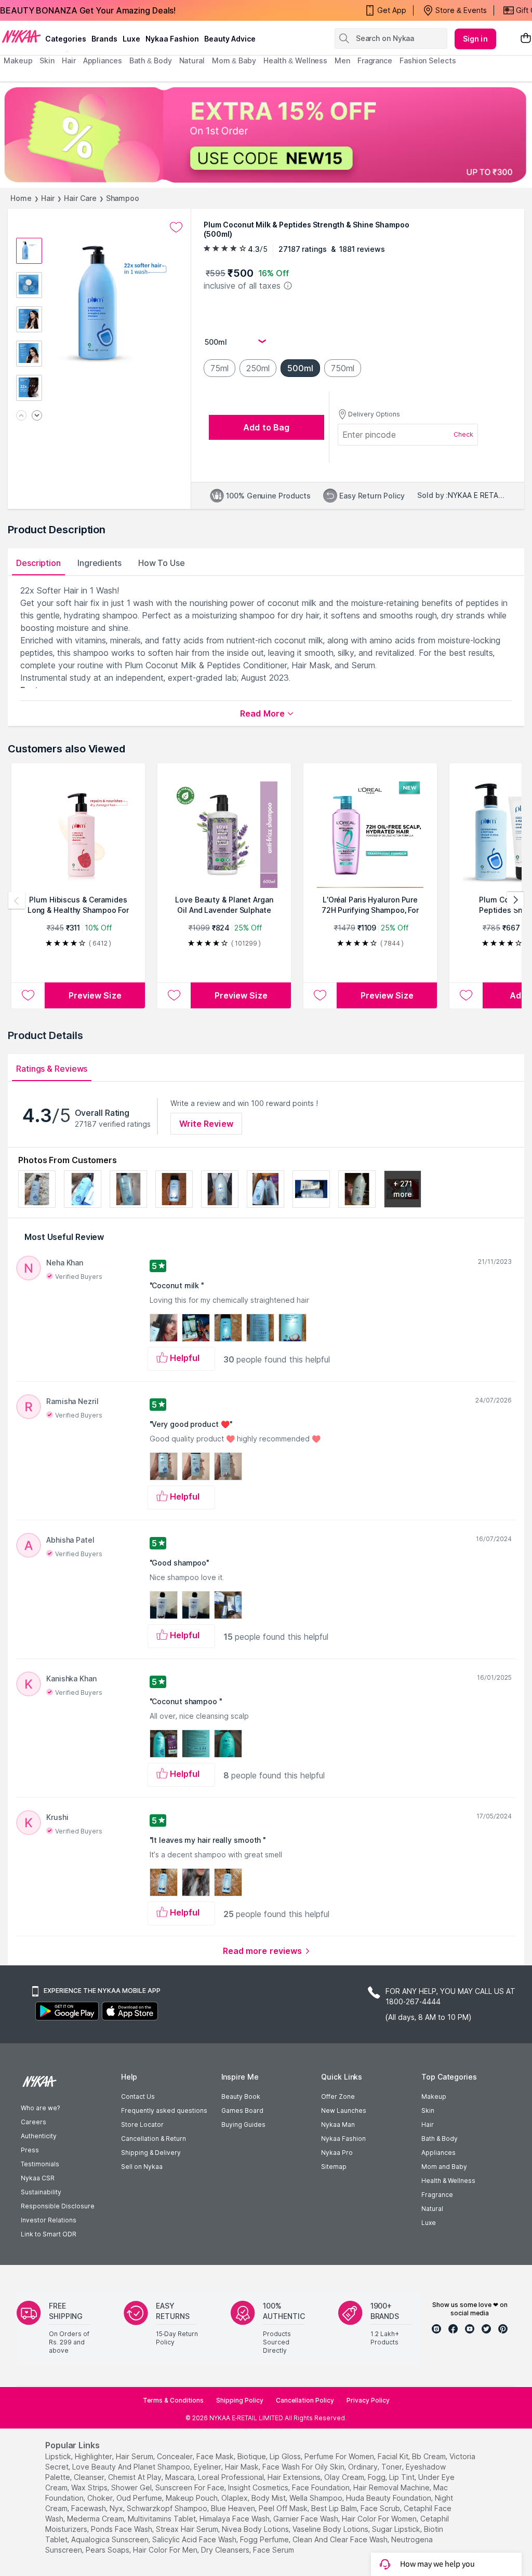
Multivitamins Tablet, (163, 2519)
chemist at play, (136, 2477)
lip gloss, (286, 2456)
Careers (34, 2122)
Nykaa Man (338, 2125)
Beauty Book (241, 2096)
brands (104, 39)
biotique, (252, 2456)
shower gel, (132, 2487)
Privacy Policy (368, 2400)
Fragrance (437, 2195)
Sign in (475, 39)
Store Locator (142, 2125)
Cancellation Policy (305, 2400)
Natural (432, 2209)
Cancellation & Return (154, 2139)
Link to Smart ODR (49, 2234)
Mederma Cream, (96, 2519)
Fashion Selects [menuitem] (428, 60)
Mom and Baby (444, 2167)
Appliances (438, 2153)
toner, (393, 2467)
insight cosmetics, (259, 2487)
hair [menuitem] (69, 60)
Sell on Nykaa (142, 2167)
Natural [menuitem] (192, 60)
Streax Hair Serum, (188, 2529)
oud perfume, (140, 2498)
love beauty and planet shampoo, (132, 2467)
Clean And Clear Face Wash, (341, 2539)
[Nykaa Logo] (21, 36)
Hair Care (80, 198)
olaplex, (235, 2498)
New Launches (344, 2110)
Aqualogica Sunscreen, (111, 2539)
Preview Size (95, 995)
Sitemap (334, 2167)
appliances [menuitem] (103, 60)
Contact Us (138, 2096)
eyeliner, (208, 2467)
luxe (131, 39)
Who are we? (40, 2108)
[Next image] (37, 416)
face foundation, (322, 2487)
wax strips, (90, 2487)
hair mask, (243, 2467)
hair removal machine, (392, 2487)
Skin (428, 2110)
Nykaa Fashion (172, 39)
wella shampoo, (317, 2498)
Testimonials (40, 2164)
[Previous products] (17, 900)
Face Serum (274, 2550)
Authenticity (39, 2136)
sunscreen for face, (191, 2487)
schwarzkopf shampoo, (168, 2508)
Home (21, 198)
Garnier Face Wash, (307, 2519)
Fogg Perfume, (265, 2539)
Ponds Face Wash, (122, 2529)
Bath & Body (440, 2139)
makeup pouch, (192, 2498)
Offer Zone (338, 2096)
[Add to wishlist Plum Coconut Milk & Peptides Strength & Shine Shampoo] (176, 227)
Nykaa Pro (337, 2153)
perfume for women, (340, 2456)
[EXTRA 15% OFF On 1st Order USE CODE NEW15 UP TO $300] (266, 135)
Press (30, 2150)
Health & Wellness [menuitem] (295, 60)
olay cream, (345, 2477)
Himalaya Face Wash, (235, 2519)
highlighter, (94, 2456)
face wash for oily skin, (304, 2467)
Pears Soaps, (108, 2550)
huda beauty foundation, (389, 2498)
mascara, (181, 2477)
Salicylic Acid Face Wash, (195, 2539)
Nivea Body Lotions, (256, 2529)
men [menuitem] (342, 60)
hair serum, (135, 2456)
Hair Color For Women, (380, 2519)
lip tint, (403, 2477)
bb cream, (430, 2456)
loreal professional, (232, 2477)
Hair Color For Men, (166, 2550)
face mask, (216, 2456)
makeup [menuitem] (18, 60)
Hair (48, 198)
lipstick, (59, 2456)
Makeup (434, 2096)
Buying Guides (243, 2125)
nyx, (117, 2508)
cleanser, (90, 2477)
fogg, (377, 2477)
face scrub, (381, 2508)
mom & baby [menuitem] (234, 60)
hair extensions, (295, 2477)
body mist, (269, 2498)
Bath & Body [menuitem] (151, 60)
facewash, (89, 2508)
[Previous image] (21, 416)
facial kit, (394, 2456)
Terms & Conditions (173, 2400)
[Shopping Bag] (526, 39)
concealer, (176, 2456)
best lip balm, (335, 2508)
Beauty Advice (230, 39)
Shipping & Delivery (151, 2153)
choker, (101, 2498)
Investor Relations (49, 2220)
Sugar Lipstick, (397, 2529)
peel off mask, (284, 2508)
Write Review (206, 1124)
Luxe (429, 2223)
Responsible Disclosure (58, 2206)
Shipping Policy (240, 2400)
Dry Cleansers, (226, 2550)
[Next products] (515, 900)
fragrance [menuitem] (375, 60)
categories (66, 39)
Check (463, 434)
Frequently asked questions (164, 2110)
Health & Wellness (448, 2181)
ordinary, (364, 2467)
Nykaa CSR (38, 2178)
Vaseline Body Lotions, (331, 2529)
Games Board (242, 2110)
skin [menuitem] (47, 60)
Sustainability (41, 2192)
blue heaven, (234, 2508)
